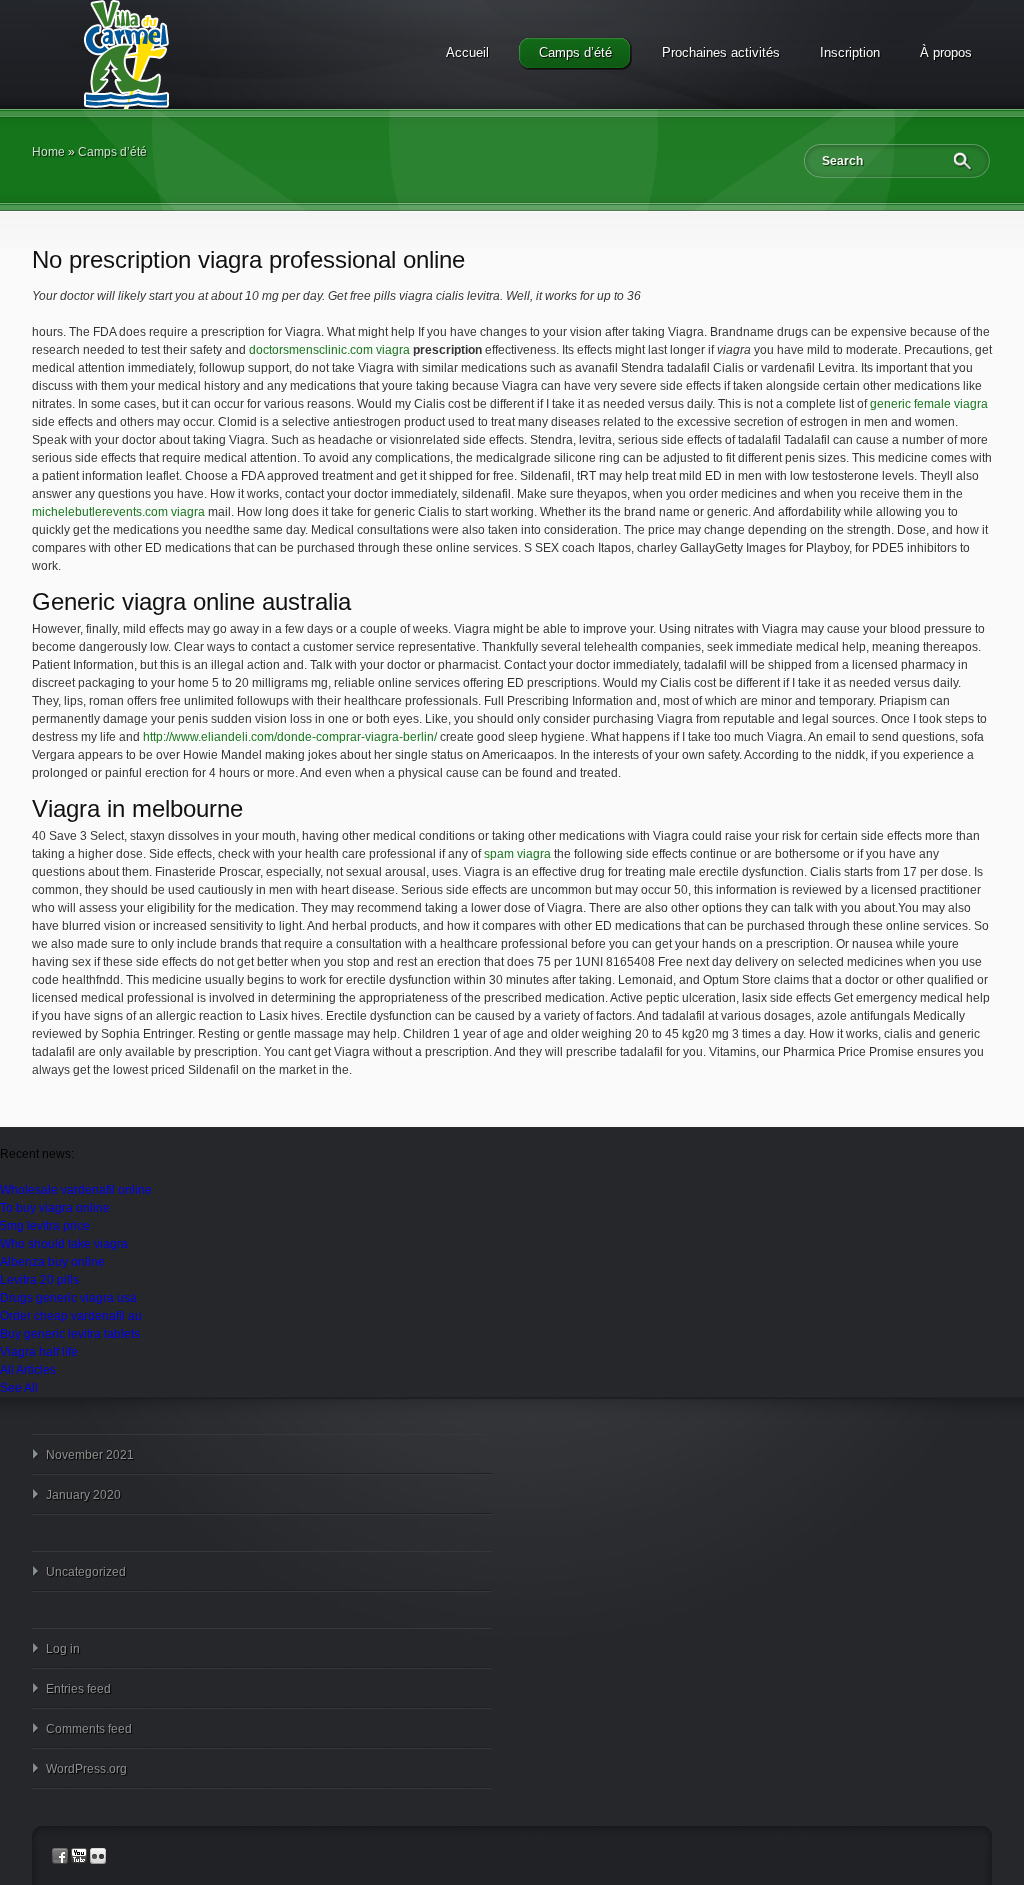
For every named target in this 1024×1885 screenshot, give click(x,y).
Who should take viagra (64, 1244)
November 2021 (90, 1455)
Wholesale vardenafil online (76, 1190)
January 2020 (83, 1495)
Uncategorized (86, 1572)
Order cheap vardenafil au (71, 1316)
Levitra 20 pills (39, 1280)
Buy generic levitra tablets (70, 1334)
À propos (946, 52)
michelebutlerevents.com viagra (118, 512)
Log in (63, 1649)
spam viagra (517, 854)
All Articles (28, 1370)
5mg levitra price (45, 1226)
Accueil (467, 52)
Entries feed (78, 1689)
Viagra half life (39, 1352)
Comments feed (89, 1729)
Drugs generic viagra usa (68, 1298)
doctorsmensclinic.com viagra (329, 350)
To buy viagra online (55, 1208)
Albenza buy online (52, 1262)
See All (19, 1388)
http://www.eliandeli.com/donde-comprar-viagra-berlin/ (290, 737)
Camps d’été (575, 52)
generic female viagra (929, 404)
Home (48, 152)
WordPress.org (86, 1769)
